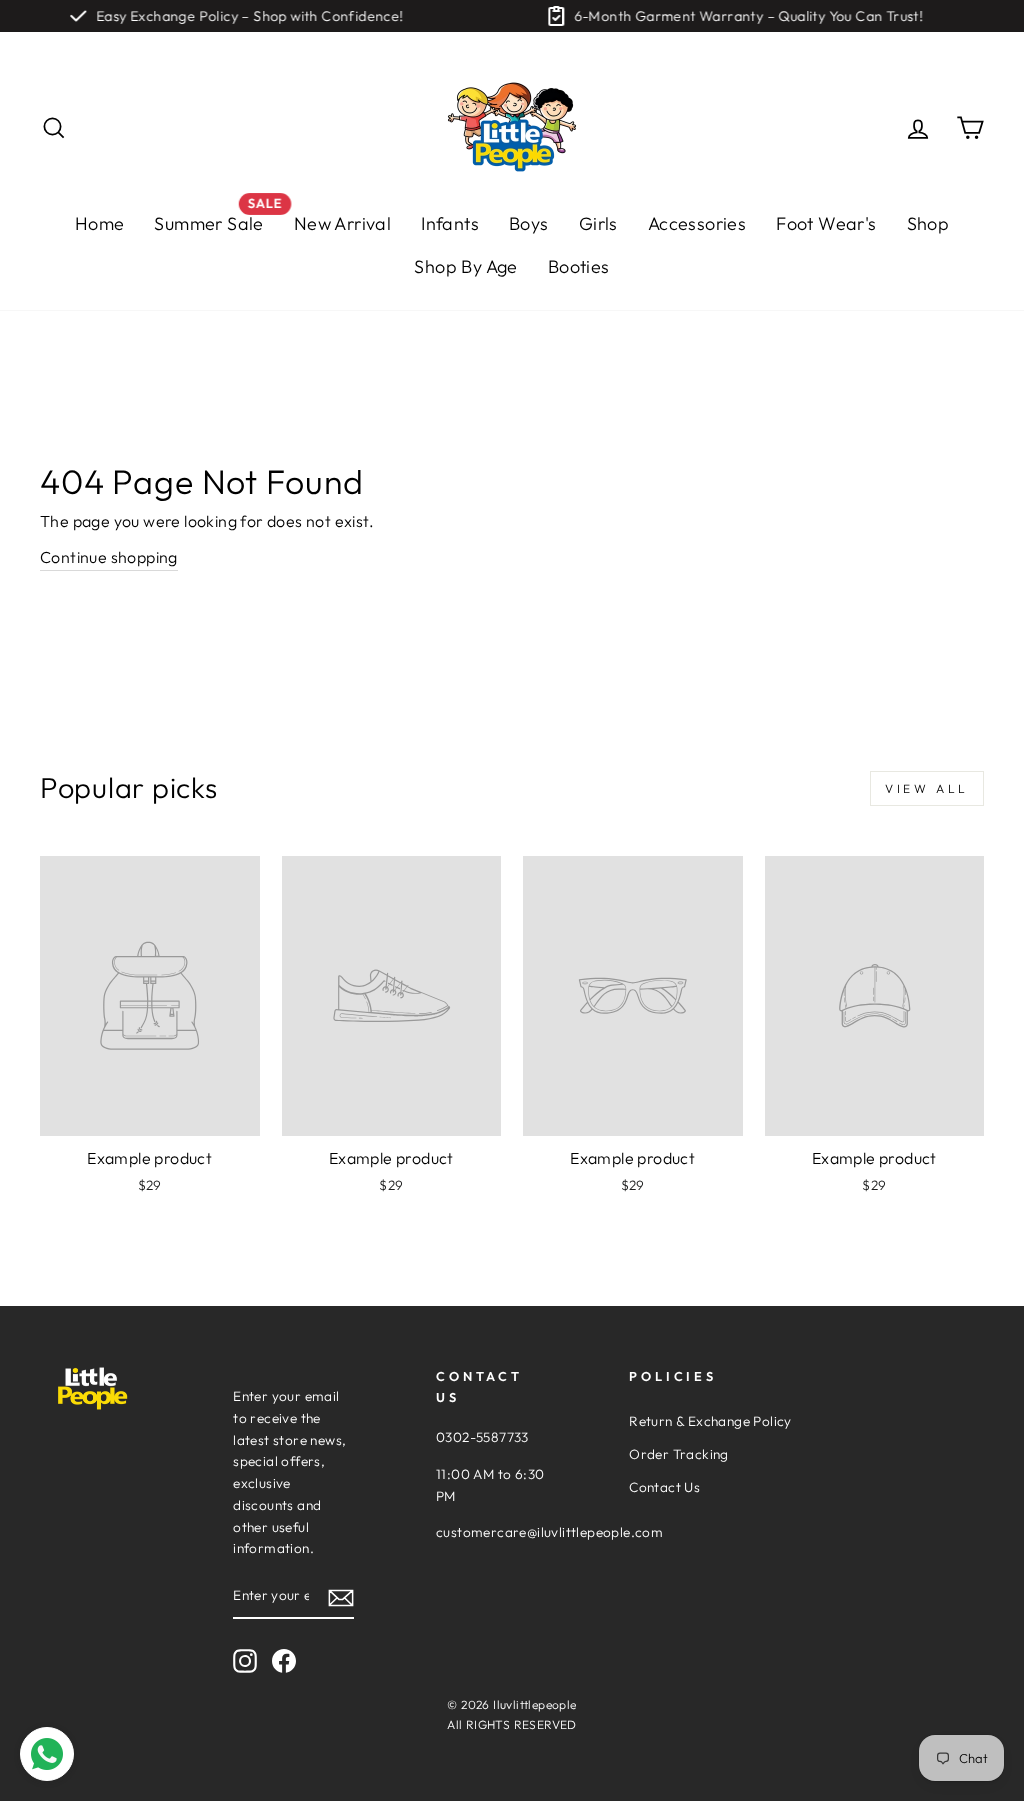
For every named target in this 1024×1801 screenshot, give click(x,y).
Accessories (697, 223)
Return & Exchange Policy (710, 1421)
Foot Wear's (826, 223)
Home (100, 223)
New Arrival (342, 223)
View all (927, 788)
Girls (598, 223)
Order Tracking (679, 1454)
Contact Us (664, 1487)
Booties (579, 266)
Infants (450, 223)
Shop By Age (465, 266)
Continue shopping (109, 557)
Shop (928, 223)
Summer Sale (216, 218)
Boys (529, 223)
